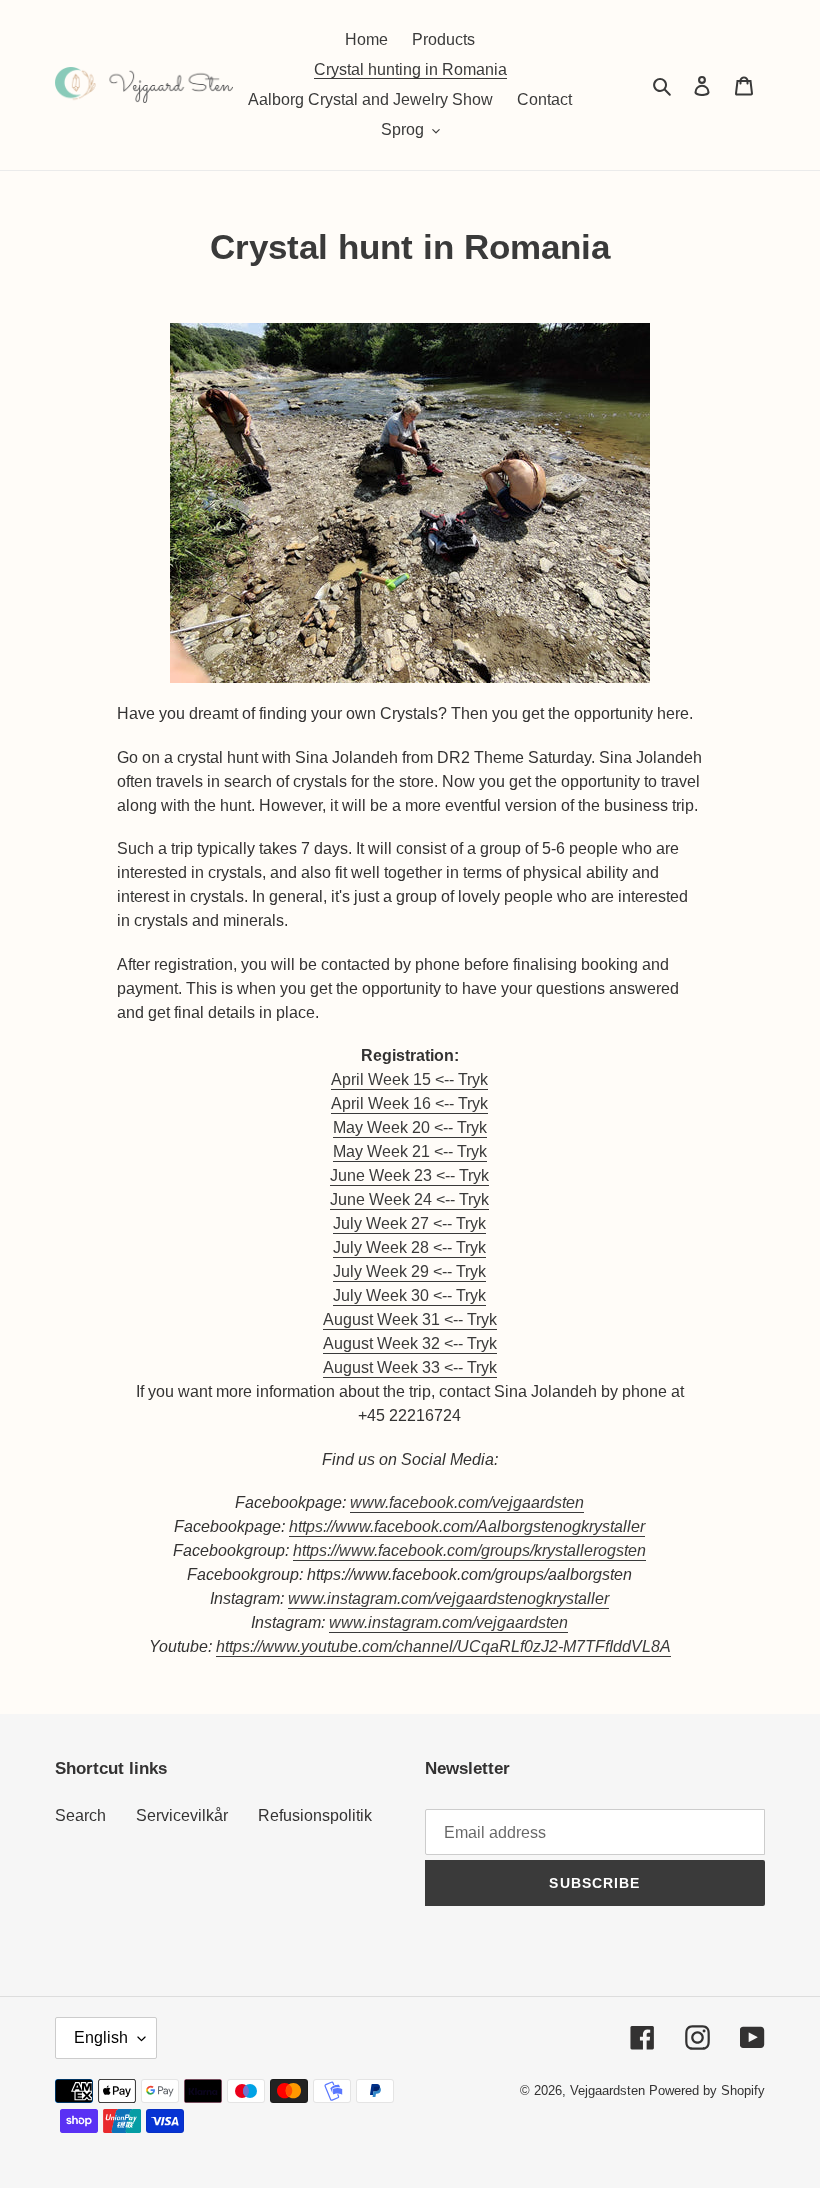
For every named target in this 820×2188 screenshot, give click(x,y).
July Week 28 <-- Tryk (409, 1247)
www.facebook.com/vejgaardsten (467, 1502)
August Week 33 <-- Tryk (410, 1367)
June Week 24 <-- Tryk (409, 1199)
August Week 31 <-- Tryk (410, 1319)
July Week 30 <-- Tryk (409, 1295)
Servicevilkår (182, 1815)
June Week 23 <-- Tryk (409, 1175)
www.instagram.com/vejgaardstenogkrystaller (448, 1598)
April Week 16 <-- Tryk (409, 1103)
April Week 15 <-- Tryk (409, 1079)
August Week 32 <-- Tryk (410, 1343)
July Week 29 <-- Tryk (409, 1271)
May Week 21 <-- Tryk (410, 1151)
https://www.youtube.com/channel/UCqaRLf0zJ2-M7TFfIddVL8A (443, 1646)
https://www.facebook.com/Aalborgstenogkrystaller (467, 1526)
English (101, 2037)
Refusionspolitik (315, 1815)
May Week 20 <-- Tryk (410, 1127)
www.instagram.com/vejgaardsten (448, 1622)
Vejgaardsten (607, 2090)
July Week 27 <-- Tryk (409, 1223)
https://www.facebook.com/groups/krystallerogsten (469, 1550)
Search (80, 1815)
